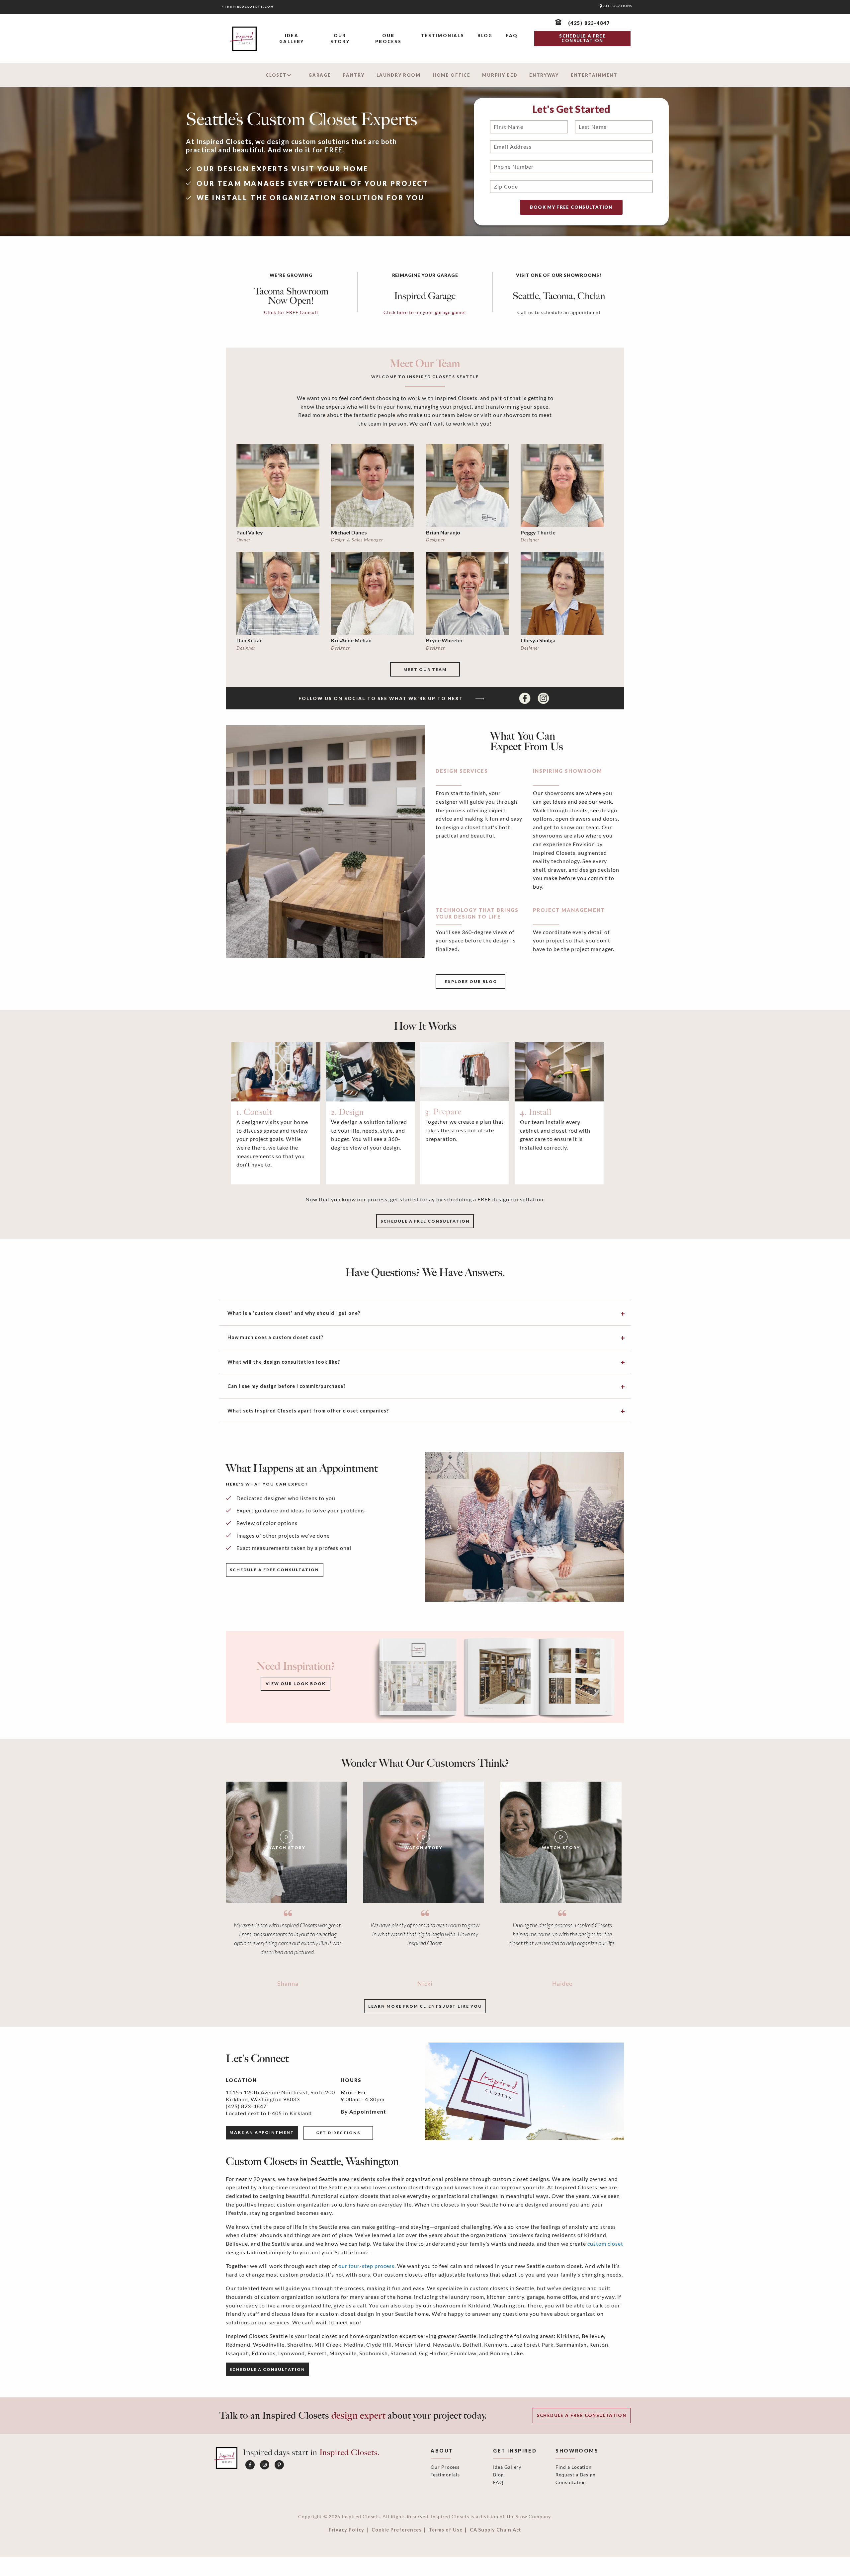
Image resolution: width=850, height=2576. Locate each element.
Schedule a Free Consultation (582, 2415)
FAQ (512, 36)
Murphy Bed (500, 75)
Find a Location (574, 2467)
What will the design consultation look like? (284, 1362)
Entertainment (594, 75)
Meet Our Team (425, 669)
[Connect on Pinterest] (279, 2465)
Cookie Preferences (397, 2530)
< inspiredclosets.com (248, 7)
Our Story (340, 39)
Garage (320, 75)
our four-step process (366, 2266)
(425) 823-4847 (246, 2106)
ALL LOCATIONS (617, 6)
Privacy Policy (346, 2530)
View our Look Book (296, 1684)
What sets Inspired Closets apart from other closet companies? (308, 1411)
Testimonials (442, 36)
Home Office (452, 75)
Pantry (353, 75)
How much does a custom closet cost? (275, 1337)
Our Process (388, 39)
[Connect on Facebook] (526, 698)
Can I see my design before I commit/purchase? (287, 1386)
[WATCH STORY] (286, 1842)
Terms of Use (445, 2530)
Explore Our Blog (471, 981)
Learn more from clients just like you (425, 2006)
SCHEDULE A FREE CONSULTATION (582, 38)
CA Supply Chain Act (496, 2530)
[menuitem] (292, 39)
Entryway (544, 75)
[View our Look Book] (494, 1677)
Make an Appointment (262, 2132)
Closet (276, 75)
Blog (485, 36)
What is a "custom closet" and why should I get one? (294, 1313)
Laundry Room (399, 75)
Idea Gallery (292, 39)
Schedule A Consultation (267, 2369)
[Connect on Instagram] (543, 698)
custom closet (605, 2244)
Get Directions (338, 2133)
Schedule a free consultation (425, 1221)
